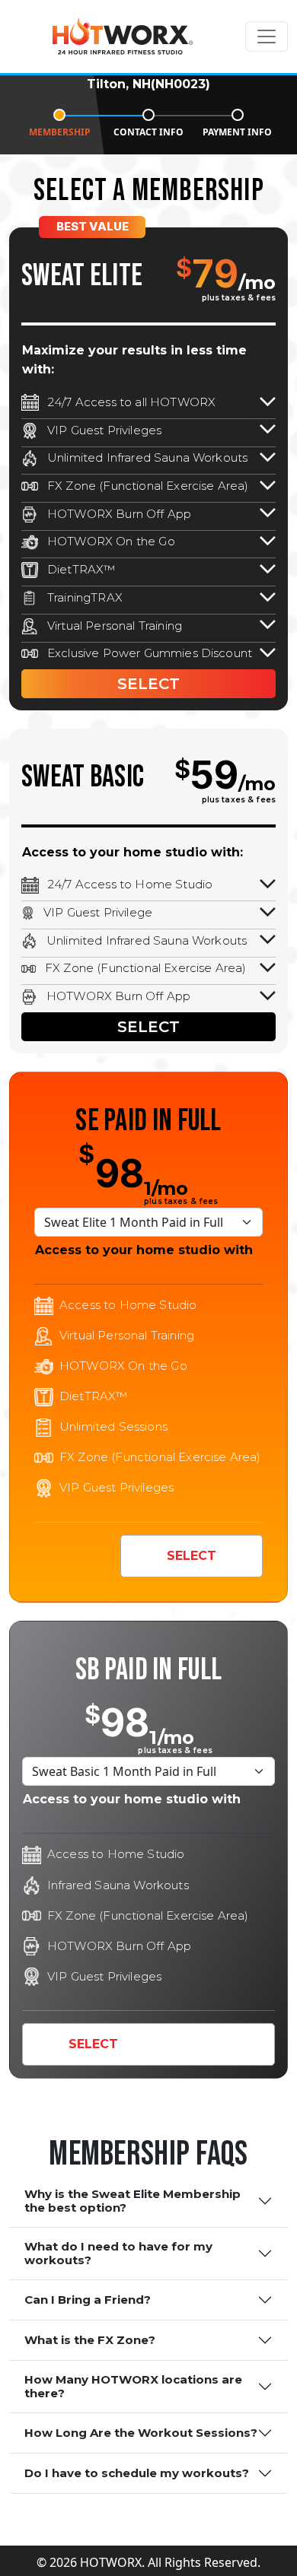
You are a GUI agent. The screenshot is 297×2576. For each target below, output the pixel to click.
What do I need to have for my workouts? (118, 2253)
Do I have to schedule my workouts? (137, 2473)
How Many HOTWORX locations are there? (133, 2386)
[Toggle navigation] (267, 37)
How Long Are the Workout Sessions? (141, 2433)
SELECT (148, 684)
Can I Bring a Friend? (88, 2300)
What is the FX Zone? (90, 2340)
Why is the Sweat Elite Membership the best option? (133, 2201)
